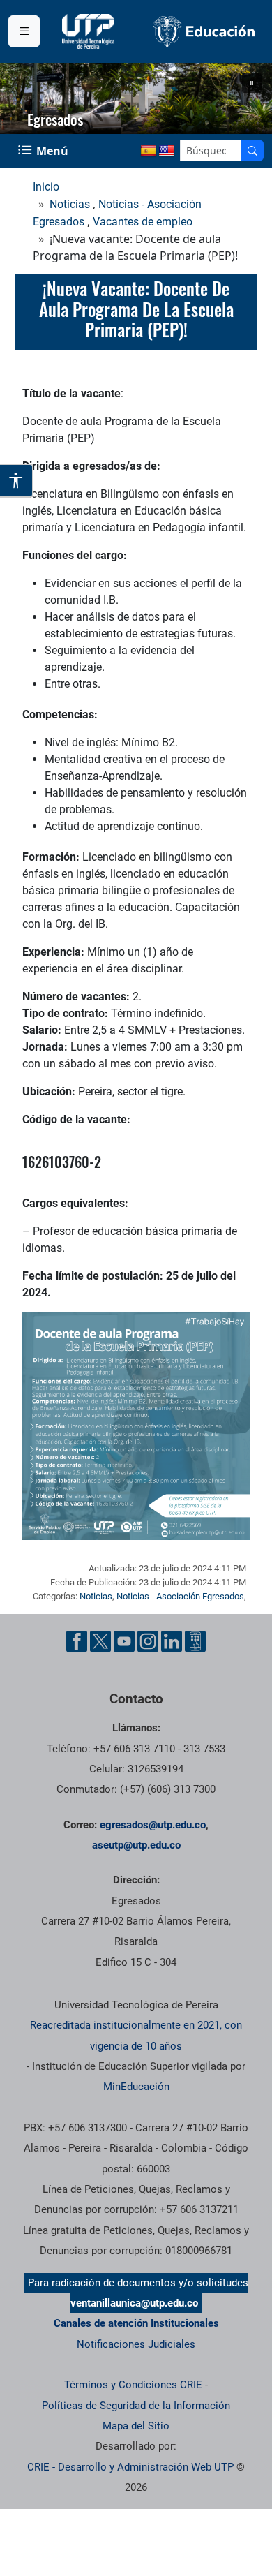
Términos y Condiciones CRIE (133, 2385)
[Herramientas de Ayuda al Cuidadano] (195, 1641)
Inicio (46, 187)
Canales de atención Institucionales (136, 2323)
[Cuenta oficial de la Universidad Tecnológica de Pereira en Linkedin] (172, 1641)
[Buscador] (252, 150)
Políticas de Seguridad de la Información (136, 2406)
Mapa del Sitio (136, 2426)
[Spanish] (149, 151)
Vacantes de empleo (143, 222)
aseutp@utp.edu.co (136, 1845)
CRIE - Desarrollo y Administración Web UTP (130, 2467)
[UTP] (90, 31)
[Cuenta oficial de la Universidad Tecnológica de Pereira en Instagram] (148, 1641)
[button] (252, 83)
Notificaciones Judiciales (136, 2344)
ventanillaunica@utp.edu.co (134, 2303)
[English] (167, 151)
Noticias (70, 204)
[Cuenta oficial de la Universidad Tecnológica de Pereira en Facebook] (77, 1641)
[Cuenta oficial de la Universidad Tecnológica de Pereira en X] (100, 1641)
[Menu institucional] (24, 31)
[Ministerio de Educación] (204, 31)
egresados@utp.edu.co (153, 1825)
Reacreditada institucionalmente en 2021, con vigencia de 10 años (136, 2035)
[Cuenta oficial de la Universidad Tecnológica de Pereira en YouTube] (124, 1641)
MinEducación (136, 2087)
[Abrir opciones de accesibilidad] (17, 480)
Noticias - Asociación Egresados (180, 1596)
